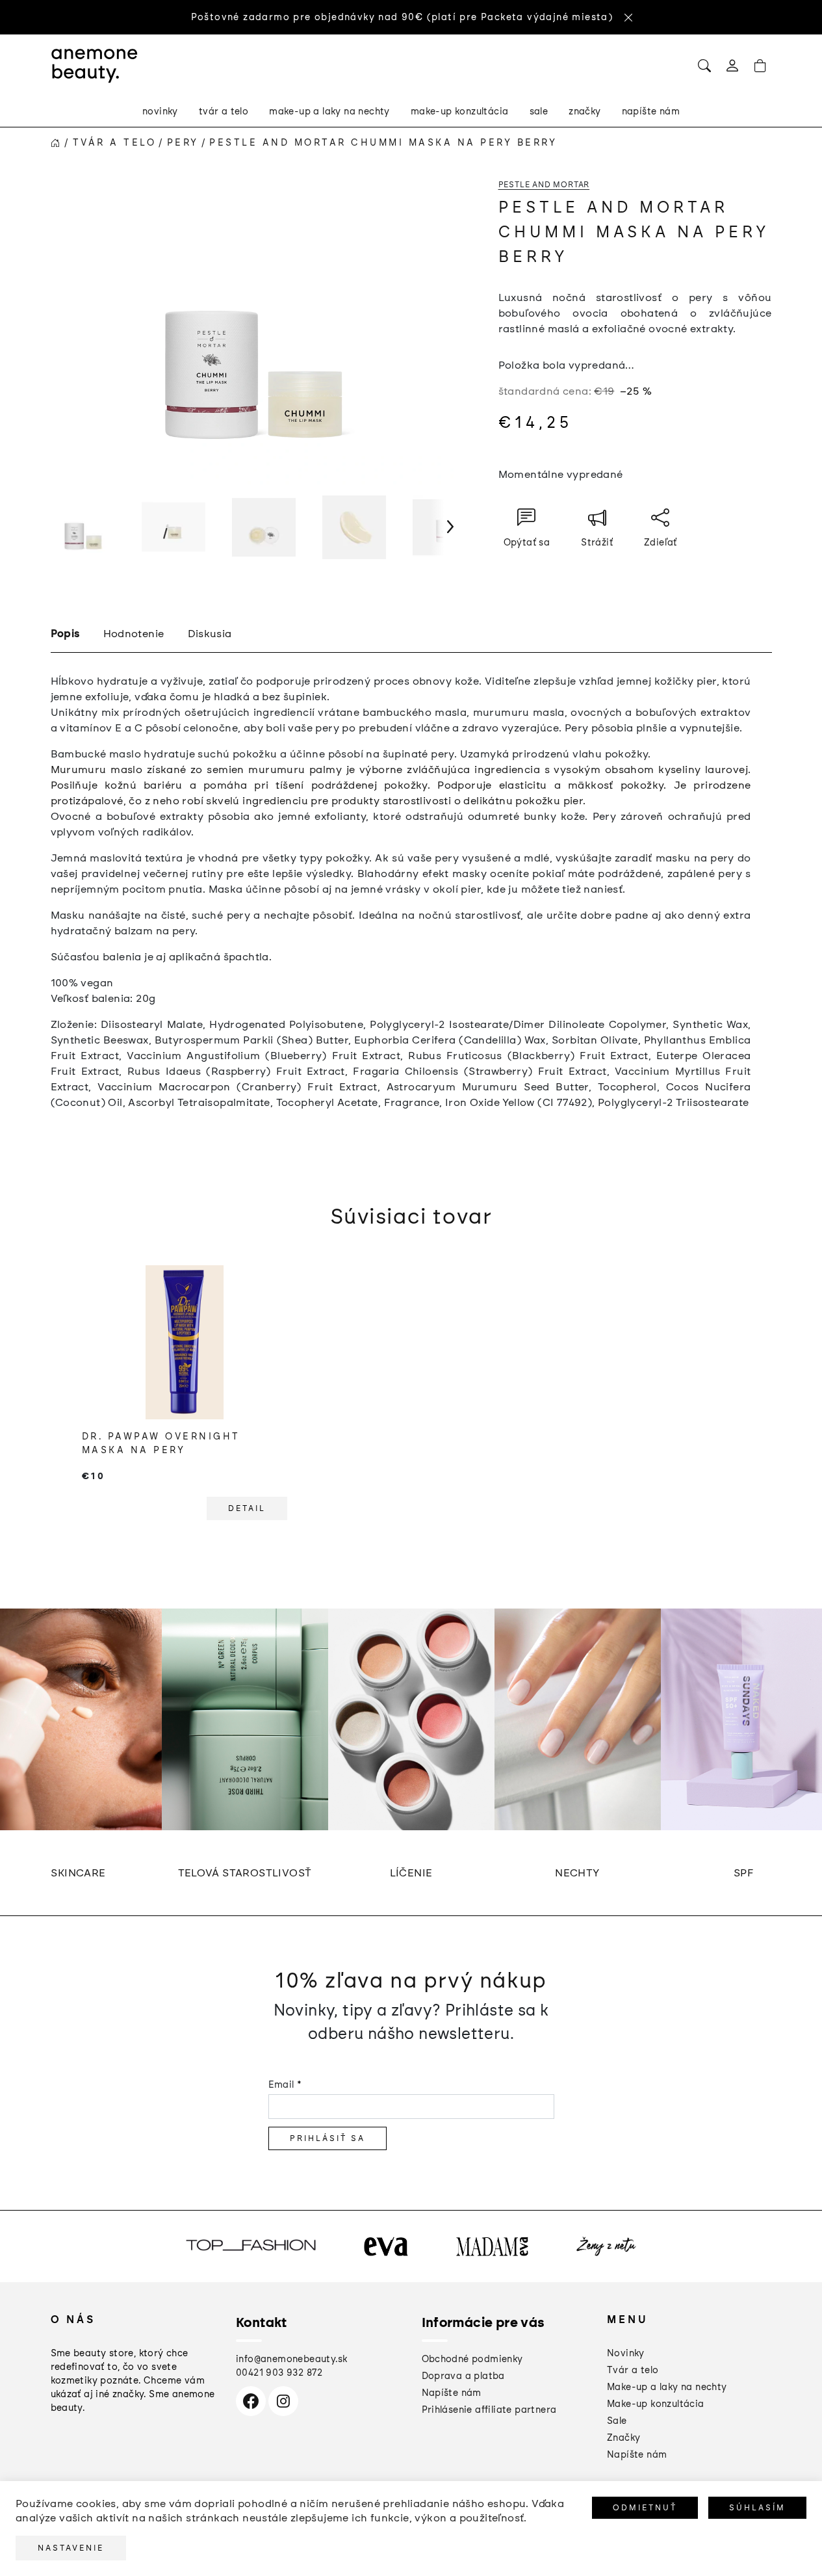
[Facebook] (251, 2401)
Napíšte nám (452, 2393)
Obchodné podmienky (472, 2359)
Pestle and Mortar (544, 185)
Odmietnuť (645, 2508)
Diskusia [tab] (210, 634)
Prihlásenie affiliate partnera (489, 2410)
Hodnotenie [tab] (134, 634)
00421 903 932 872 (279, 2373)
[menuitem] (160, 112)
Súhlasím (757, 2508)
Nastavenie (71, 2548)
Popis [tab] (65, 634)
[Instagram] (283, 2401)
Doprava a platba (463, 2376)
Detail (247, 1508)
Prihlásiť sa (328, 2138)
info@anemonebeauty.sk (291, 2359)
